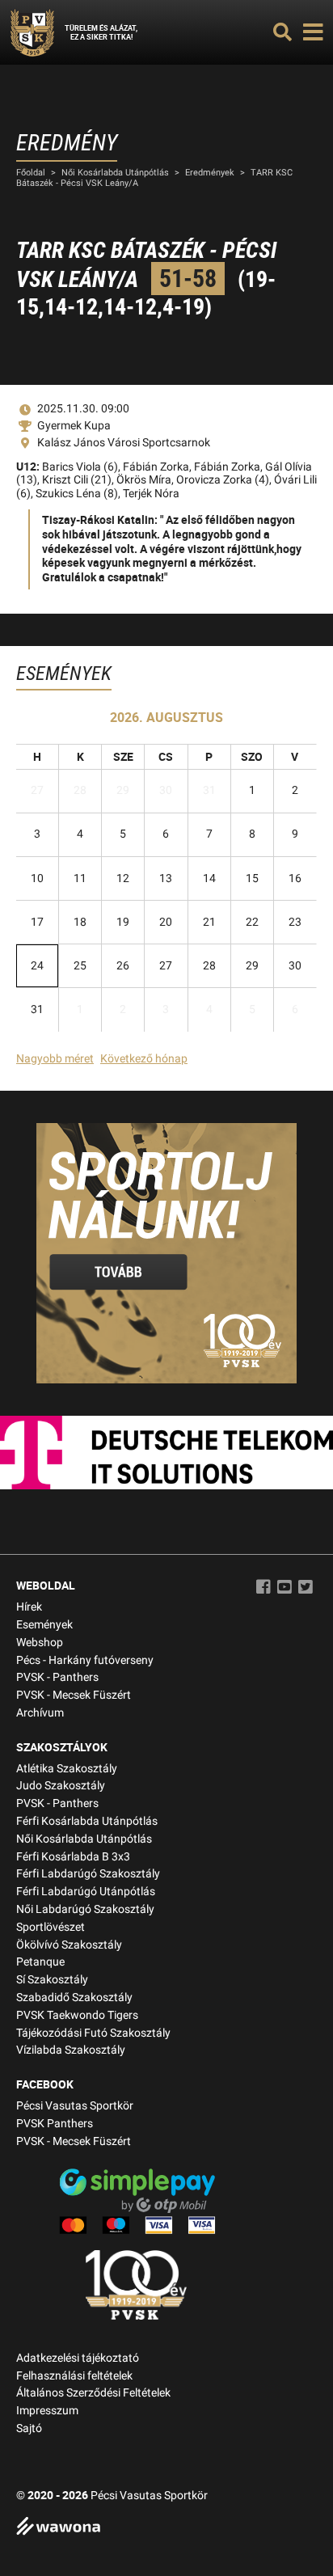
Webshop (40, 1643)
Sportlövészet (51, 1927)
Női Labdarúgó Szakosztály (85, 1909)
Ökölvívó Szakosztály (69, 1945)
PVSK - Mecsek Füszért (74, 1695)
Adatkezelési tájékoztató (78, 2358)
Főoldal (31, 173)
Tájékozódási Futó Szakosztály (93, 2033)
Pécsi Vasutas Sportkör (75, 2106)
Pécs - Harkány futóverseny (85, 1660)
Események (44, 1625)
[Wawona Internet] (166, 2528)
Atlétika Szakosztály (67, 1769)
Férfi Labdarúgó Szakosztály (88, 1874)
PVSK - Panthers (57, 1677)
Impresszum (47, 2411)
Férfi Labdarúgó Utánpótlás (86, 1892)
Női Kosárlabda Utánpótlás (115, 173)
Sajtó (29, 2428)
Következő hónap (144, 1059)
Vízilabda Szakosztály (71, 2050)
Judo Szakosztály (61, 1786)
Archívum (40, 1713)
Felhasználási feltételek (74, 2376)
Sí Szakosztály (52, 1980)
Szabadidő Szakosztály (74, 1997)
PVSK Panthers (55, 2124)
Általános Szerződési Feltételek (93, 2393)
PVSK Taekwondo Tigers (77, 2015)
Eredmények (210, 173)
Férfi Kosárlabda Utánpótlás (87, 1821)
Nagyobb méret (55, 1059)
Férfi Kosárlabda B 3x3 (73, 1857)
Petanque (40, 1962)
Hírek (29, 1607)
